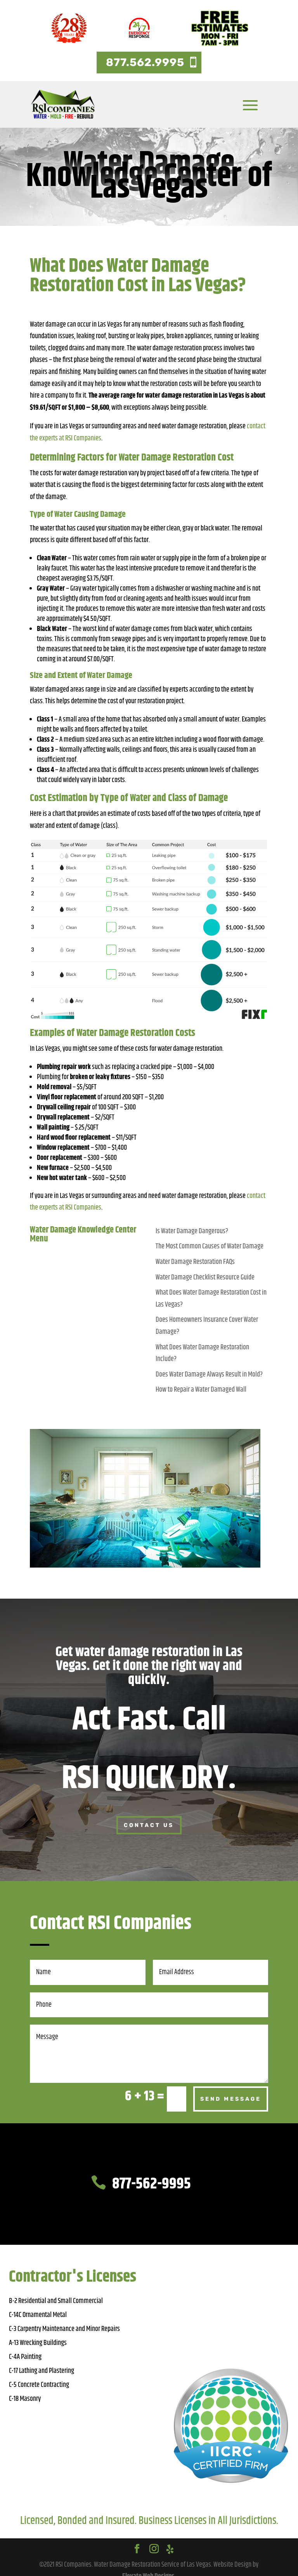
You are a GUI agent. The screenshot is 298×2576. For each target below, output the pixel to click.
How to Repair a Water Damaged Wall (201, 1390)
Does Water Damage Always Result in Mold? (209, 1375)
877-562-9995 (152, 2184)
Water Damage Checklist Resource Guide (205, 1278)
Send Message (231, 2099)
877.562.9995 (145, 62)
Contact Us (149, 1825)
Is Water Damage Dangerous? (192, 1231)
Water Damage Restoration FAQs (195, 1262)
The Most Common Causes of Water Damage (210, 1246)
